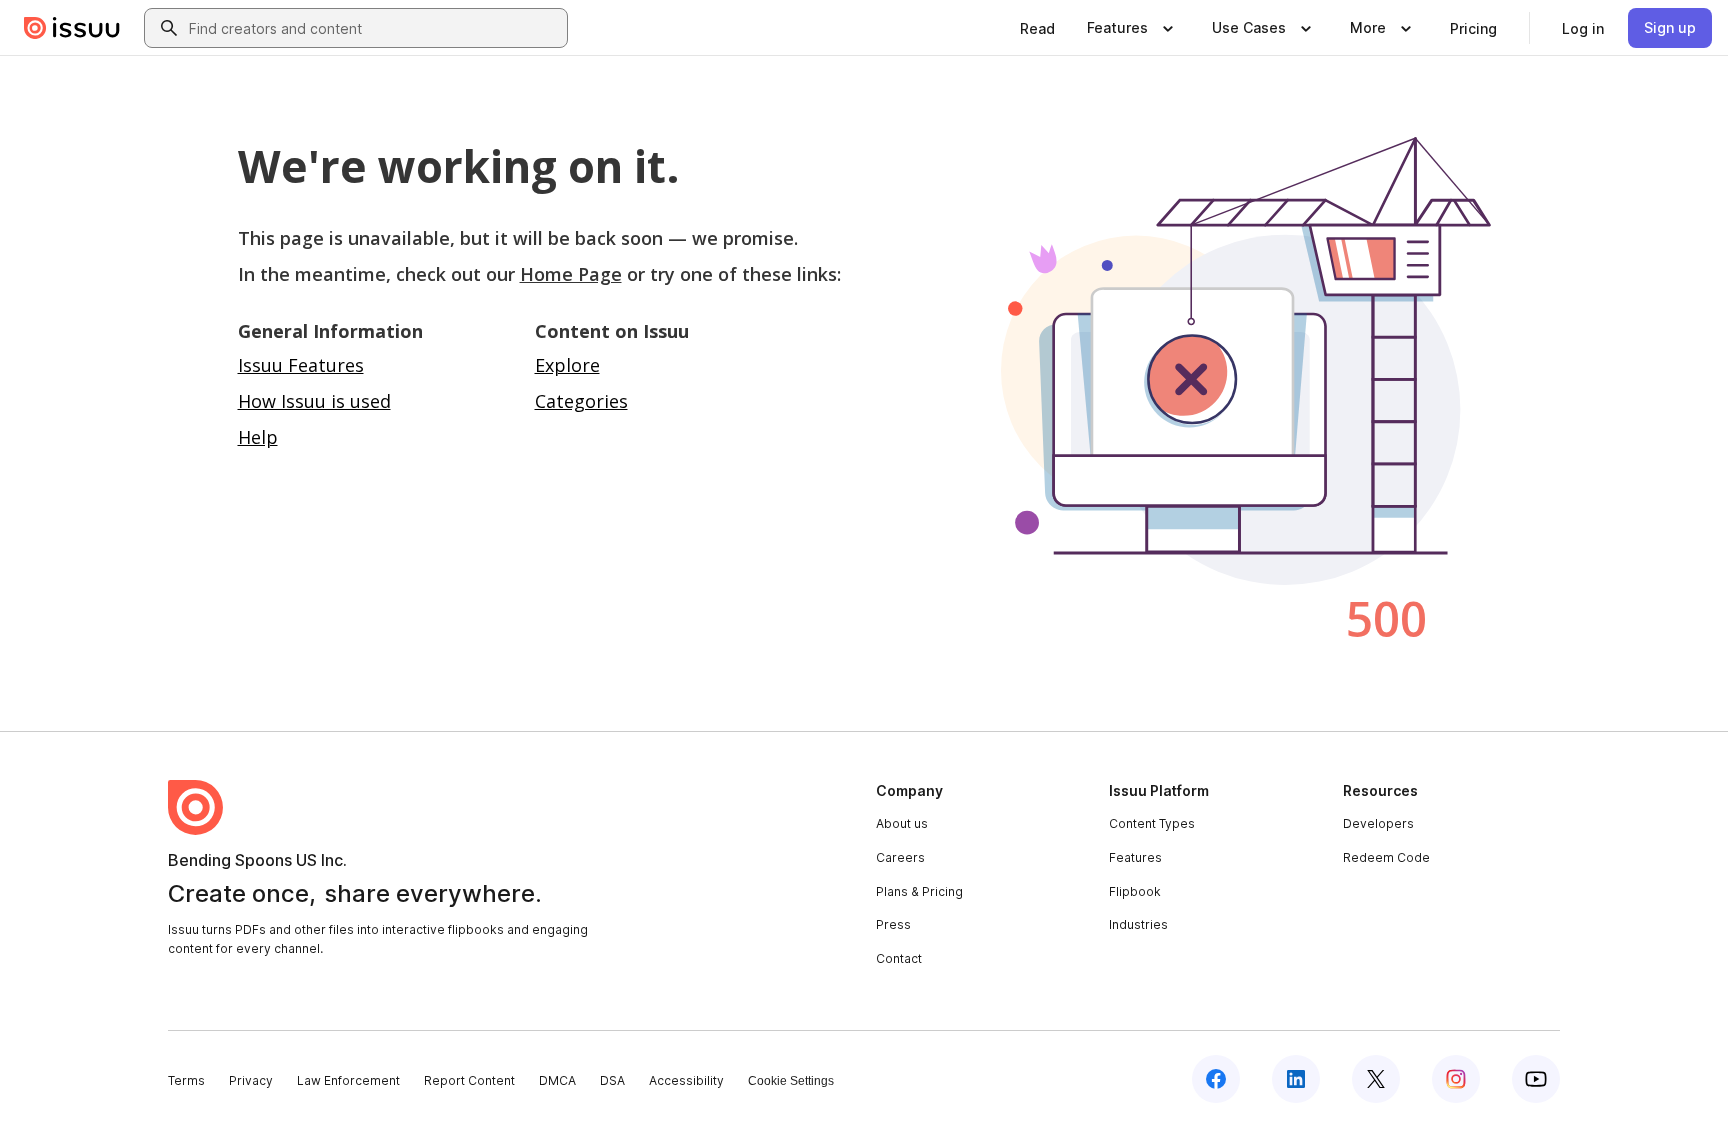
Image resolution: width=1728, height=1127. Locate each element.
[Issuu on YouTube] (1536, 1079)
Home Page (571, 274)
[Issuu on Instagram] (1456, 1079)
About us (902, 823)
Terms (186, 1080)
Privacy (251, 1080)
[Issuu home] (72, 28)
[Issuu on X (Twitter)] (1376, 1079)
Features (1135, 857)
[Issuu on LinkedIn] (1296, 1079)
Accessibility (686, 1080)
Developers (1378, 823)
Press (893, 924)
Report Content (469, 1080)
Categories (581, 401)
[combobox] (374, 28)
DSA (612, 1080)
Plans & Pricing (919, 891)
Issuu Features (301, 365)
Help (258, 437)
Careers (900, 857)
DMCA (557, 1080)
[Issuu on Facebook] (1216, 1079)
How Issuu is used (314, 401)
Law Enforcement (348, 1080)
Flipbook (1135, 891)
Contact (899, 958)
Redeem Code (1386, 857)
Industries (1138, 924)
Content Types (1152, 823)
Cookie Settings (791, 1081)
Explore (567, 365)
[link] (1037, 28)
